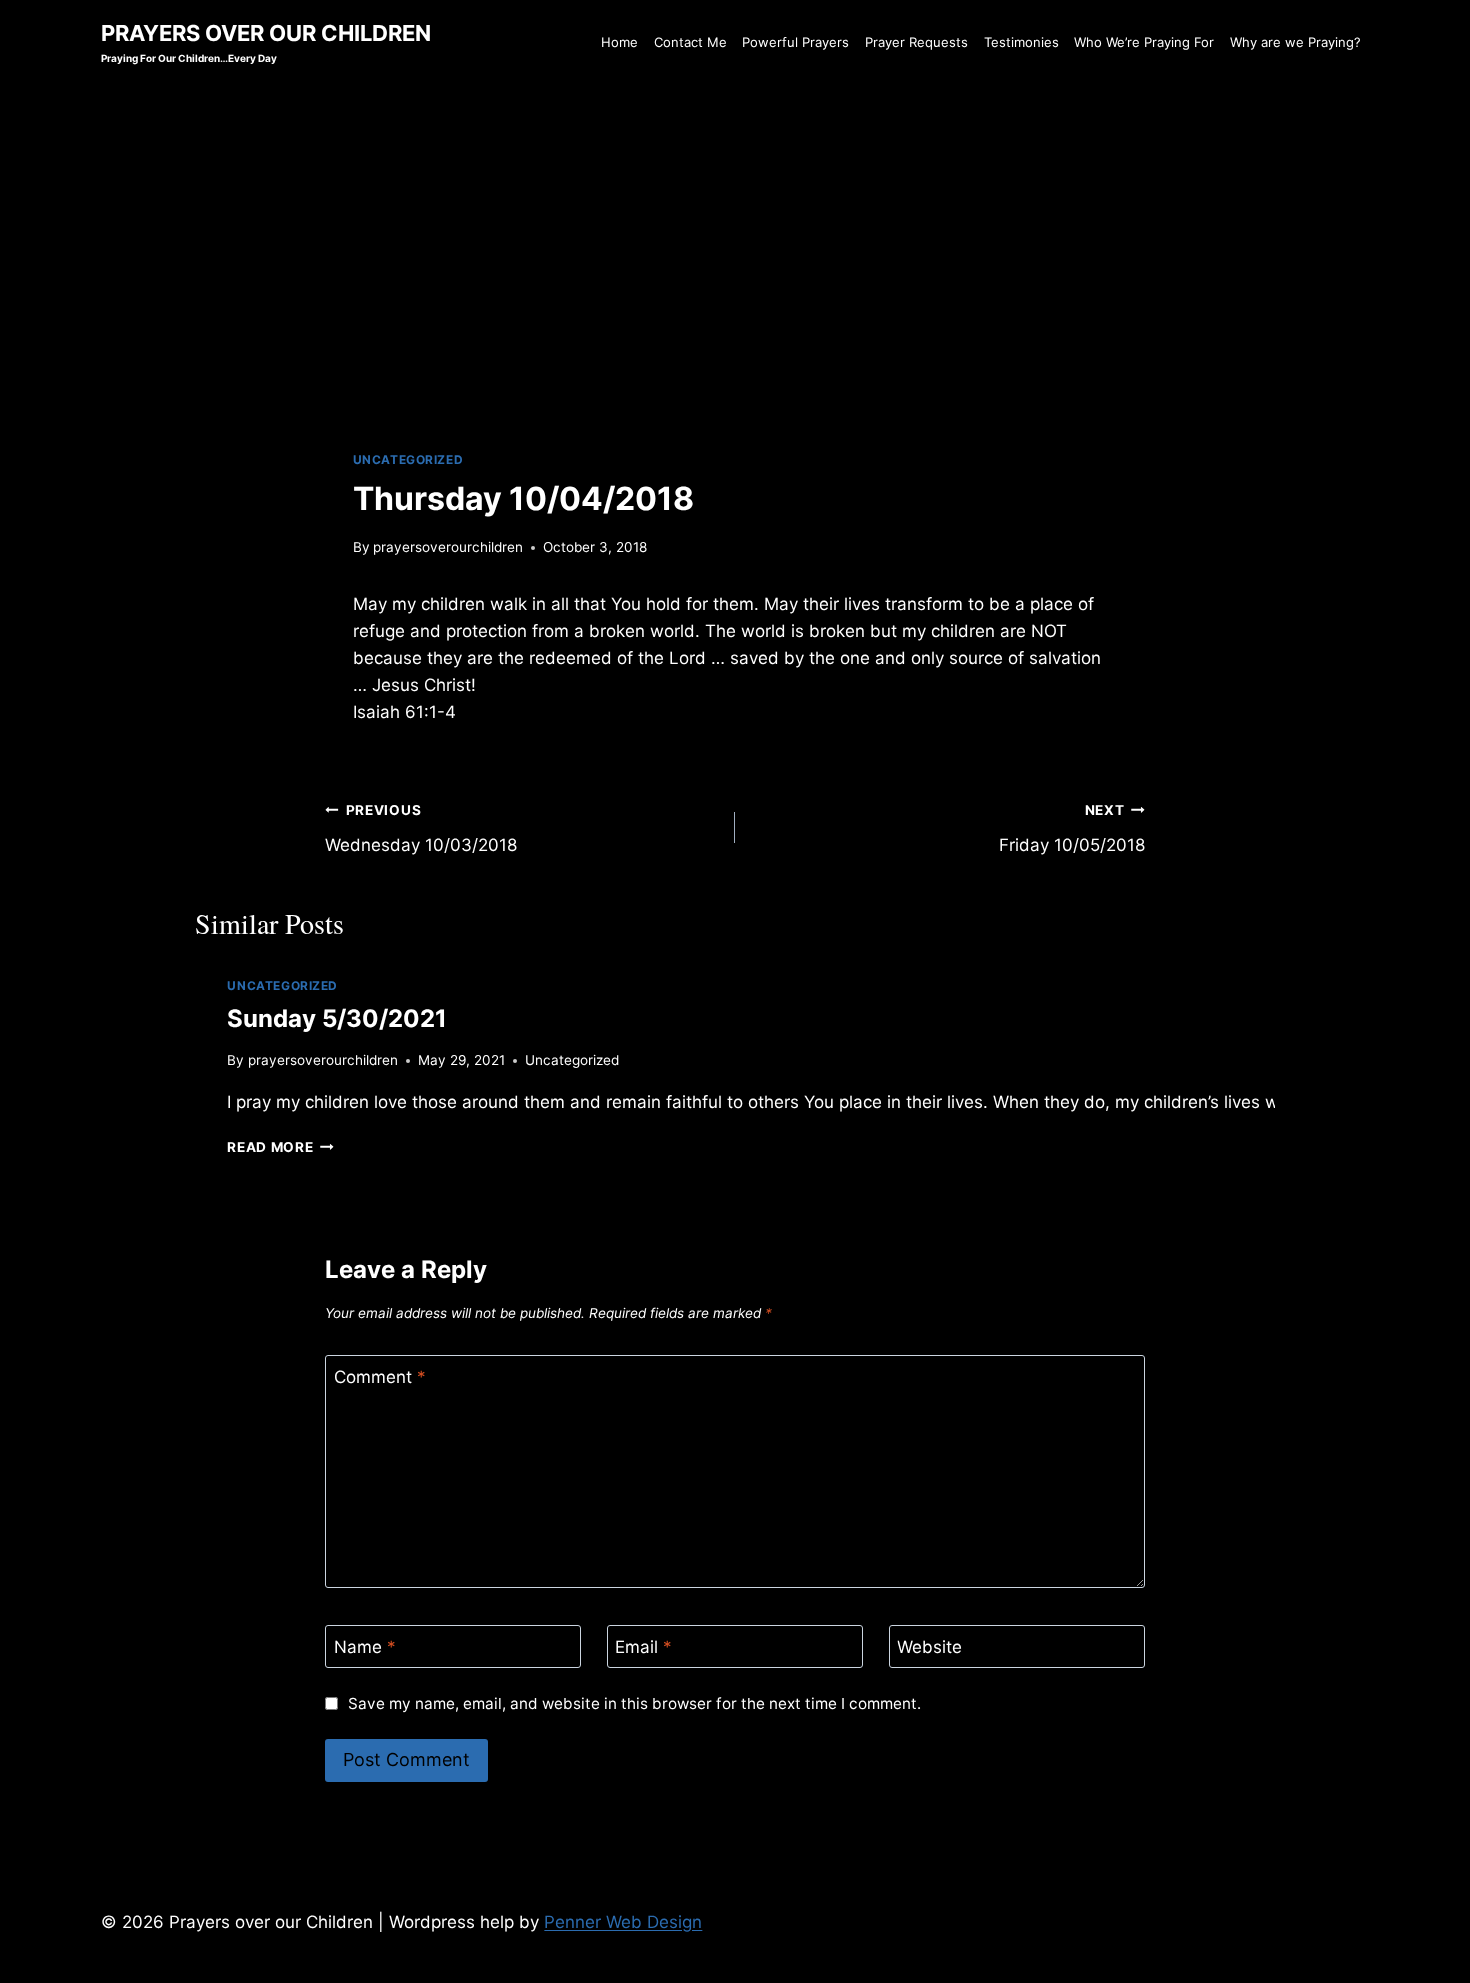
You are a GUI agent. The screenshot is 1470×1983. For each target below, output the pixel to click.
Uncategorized (408, 459)
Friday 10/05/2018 (1072, 828)
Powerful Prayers (795, 42)
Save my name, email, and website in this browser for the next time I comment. (634, 1703)
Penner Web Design (623, 1922)
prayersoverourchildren (448, 547)
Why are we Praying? (1295, 42)
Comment (380, 1377)
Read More (280, 1147)
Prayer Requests (916, 42)
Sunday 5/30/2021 (337, 1018)
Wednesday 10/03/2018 (421, 828)
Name (365, 1647)
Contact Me (690, 42)
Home (619, 42)
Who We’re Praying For (1144, 42)
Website (929, 1647)
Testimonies (1021, 42)
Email (643, 1647)
